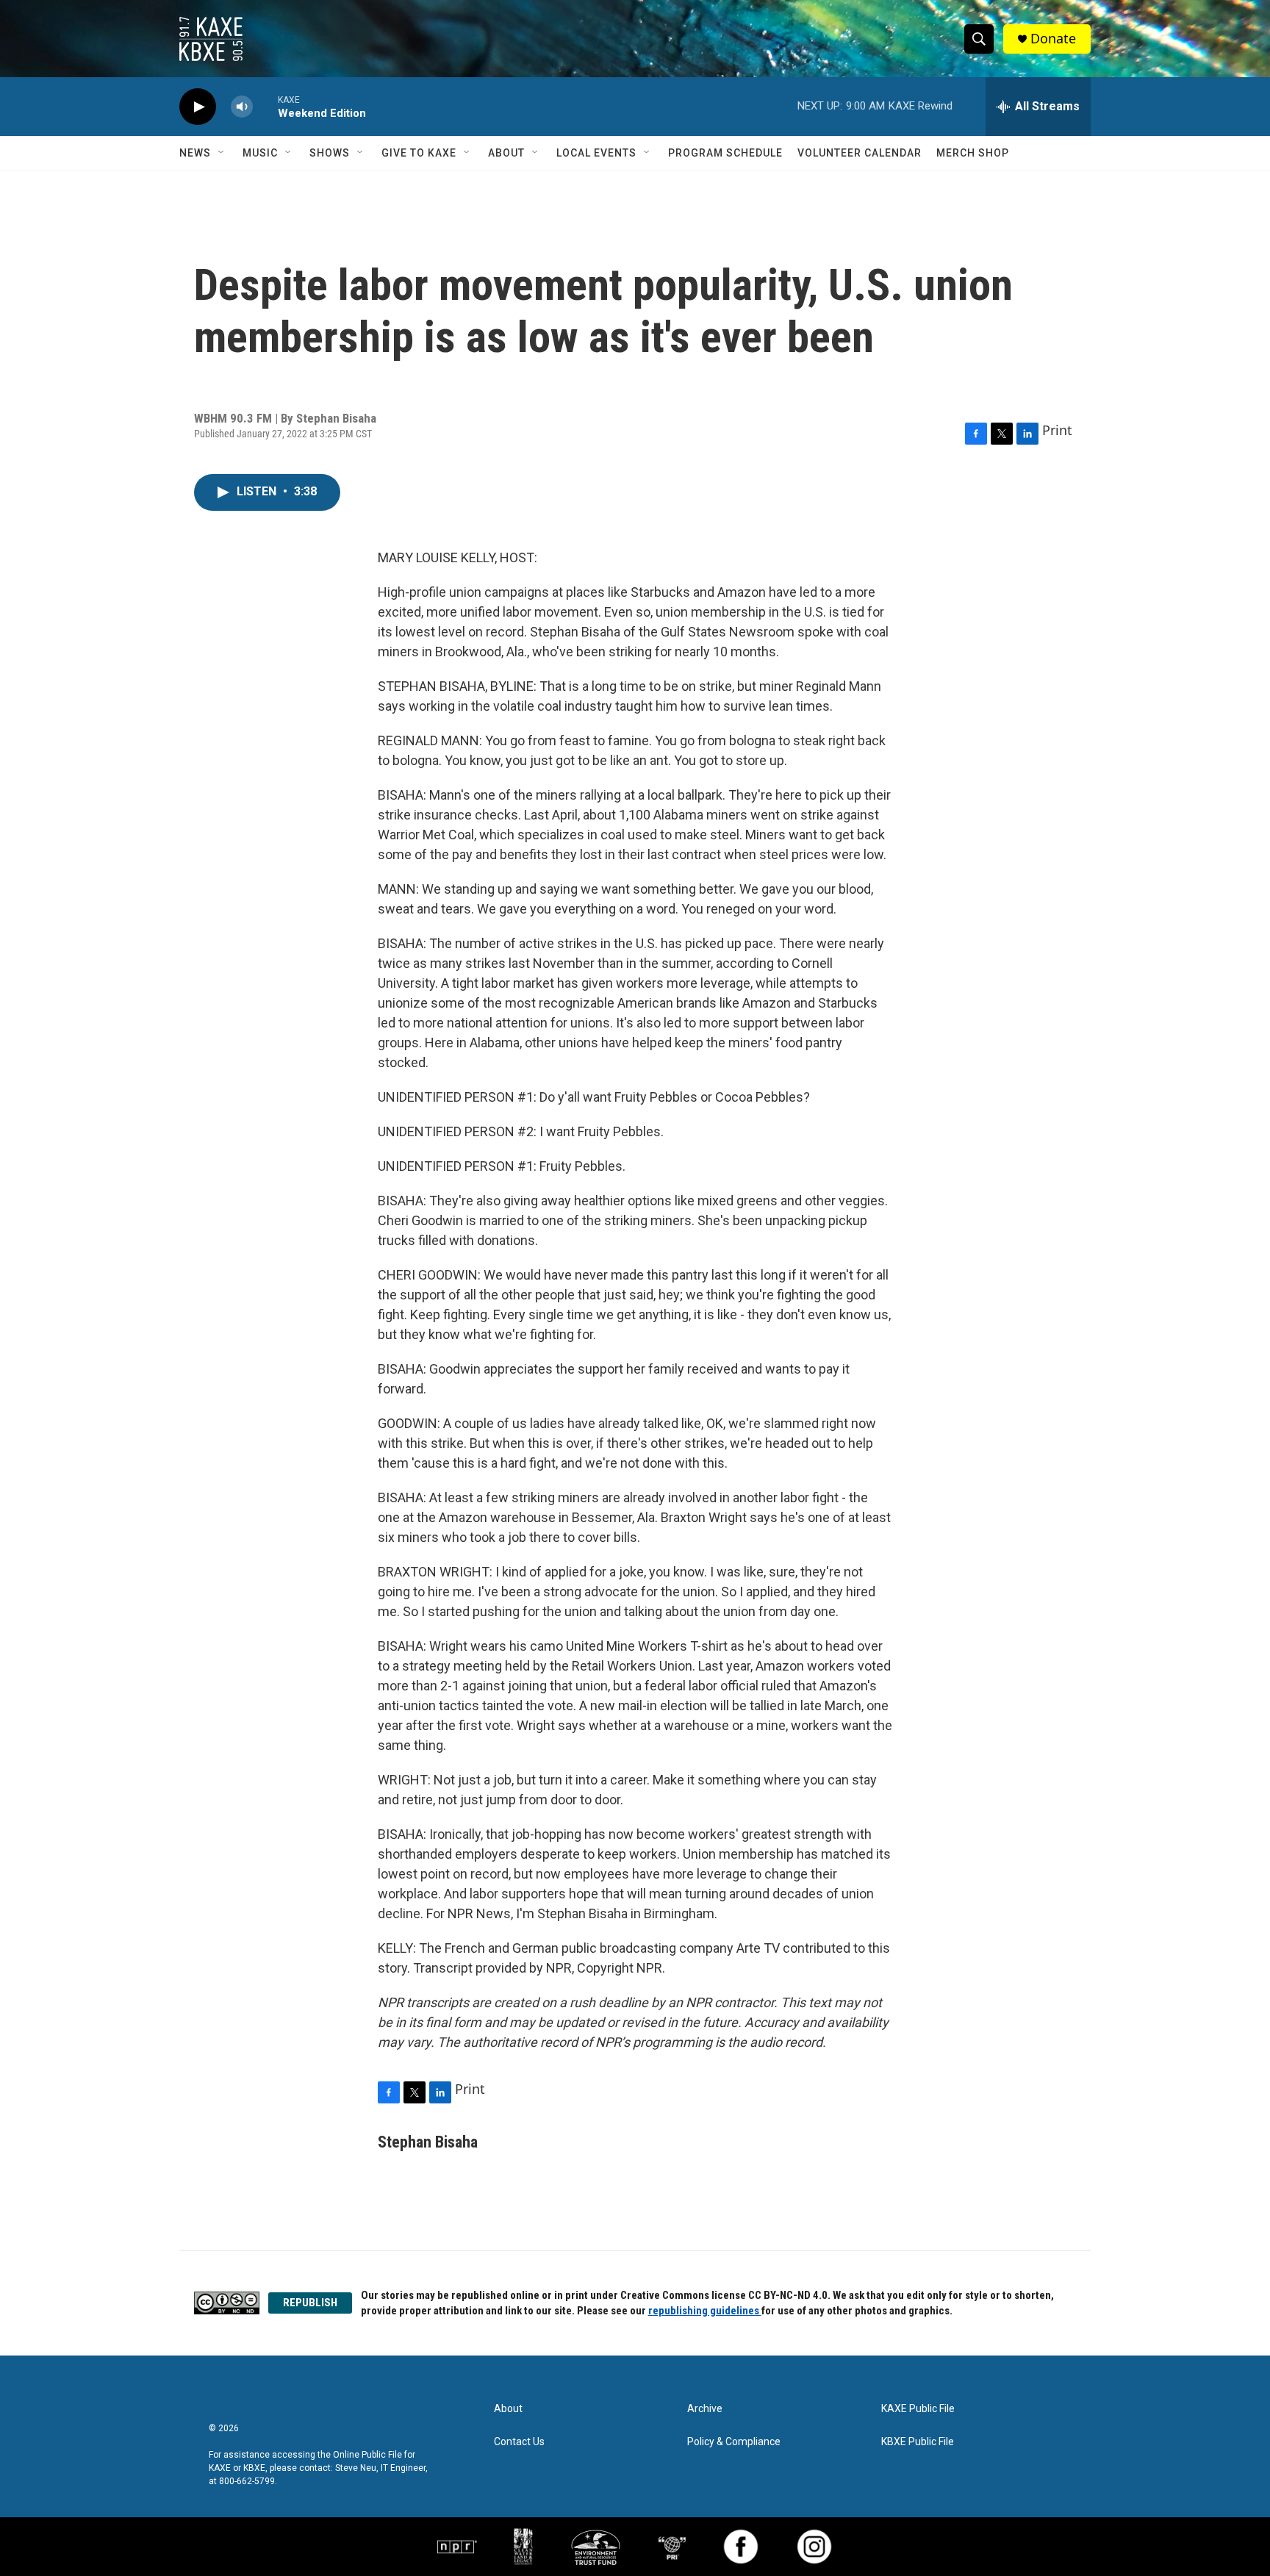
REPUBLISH (310, 2303)
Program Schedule (725, 153)
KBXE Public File (918, 2442)
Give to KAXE (419, 153)
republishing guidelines (705, 2311)
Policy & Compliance (734, 2442)
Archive (705, 2409)
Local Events (596, 153)
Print (1057, 430)
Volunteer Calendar (860, 153)
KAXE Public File (918, 2409)
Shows (330, 153)
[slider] (265, 106)
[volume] (242, 107)
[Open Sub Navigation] (222, 153)
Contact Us (519, 2442)
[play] (198, 107)
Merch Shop (973, 153)
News (195, 153)
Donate (1053, 39)
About (506, 153)
